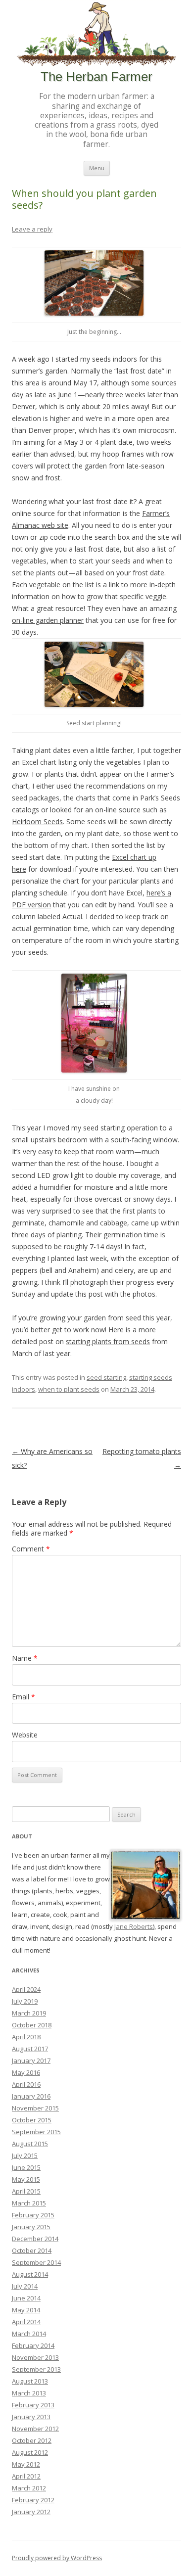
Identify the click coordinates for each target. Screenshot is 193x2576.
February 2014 (33, 2345)
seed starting (106, 1377)
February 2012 (33, 2500)
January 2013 (31, 2417)
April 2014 (26, 2322)
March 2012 (29, 2488)
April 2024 (26, 1989)
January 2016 (31, 2096)
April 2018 (26, 2037)
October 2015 (32, 2120)
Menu (97, 168)
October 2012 (32, 2440)
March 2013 (29, 2393)
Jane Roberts (134, 1926)
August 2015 (30, 2144)
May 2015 (26, 2179)
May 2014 (26, 2310)
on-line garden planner (48, 620)
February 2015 (33, 2215)
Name (25, 1658)
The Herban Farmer (96, 77)
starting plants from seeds (108, 1341)
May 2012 (26, 2464)
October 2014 (32, 2250)
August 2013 (30, 2381)
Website (25, 1735)
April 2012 (26, 2476)
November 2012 (35, 2429)
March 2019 (29, 2013)
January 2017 (31, 2061)
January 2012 (31, 2512)
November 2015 (35, 2108)
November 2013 (35, 2357)
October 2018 (32, 2025)
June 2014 (26, 2298)
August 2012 (30, 2452)
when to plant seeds (69, 1389)
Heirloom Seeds (37, 821)
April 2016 (26, 2084)
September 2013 (36, 2369)
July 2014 (25, 2286)
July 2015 (25, 2155)
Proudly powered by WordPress (57, 2558)
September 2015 (36, 2132)
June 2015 (26, 2167)
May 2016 (26, 2072)
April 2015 (26, 2191)
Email (24, 1697)
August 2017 (30, 2049)
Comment (31, 1549)
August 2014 (30, 2274)
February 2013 (33, 2405)
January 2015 (31, 2227)
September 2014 (36, 2262)
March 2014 (29, 2334)
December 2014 (35, 2239)
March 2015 (29, 2203)
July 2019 (25, 2001)
